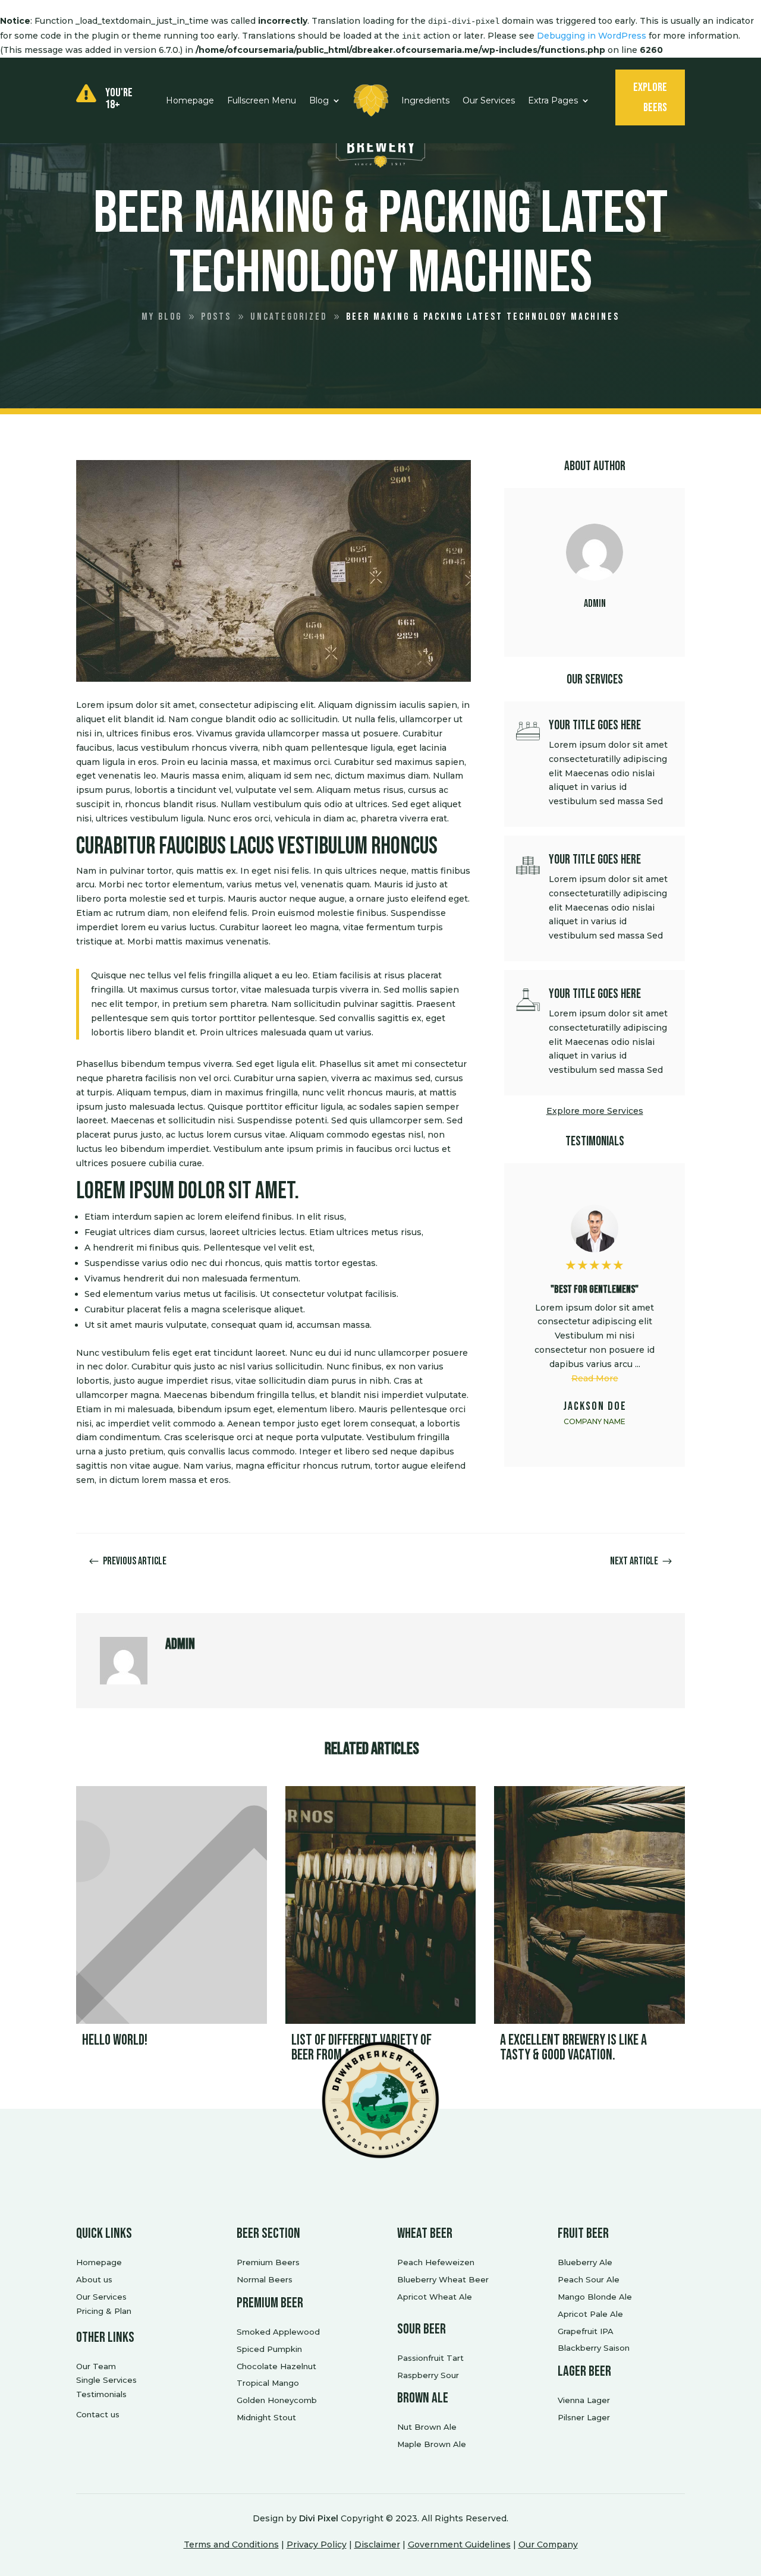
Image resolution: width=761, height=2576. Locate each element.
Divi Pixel (319, 2518)
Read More (595, 1378)
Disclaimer (377, 2544)
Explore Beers (650, 97)
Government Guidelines (459, 2544)
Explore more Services (595, 1111)
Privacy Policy (317, 2544)
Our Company (548, 2544)
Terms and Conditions (231, 2544)
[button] (667, 1315)
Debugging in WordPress (592, 36)
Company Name (595, 1421)
